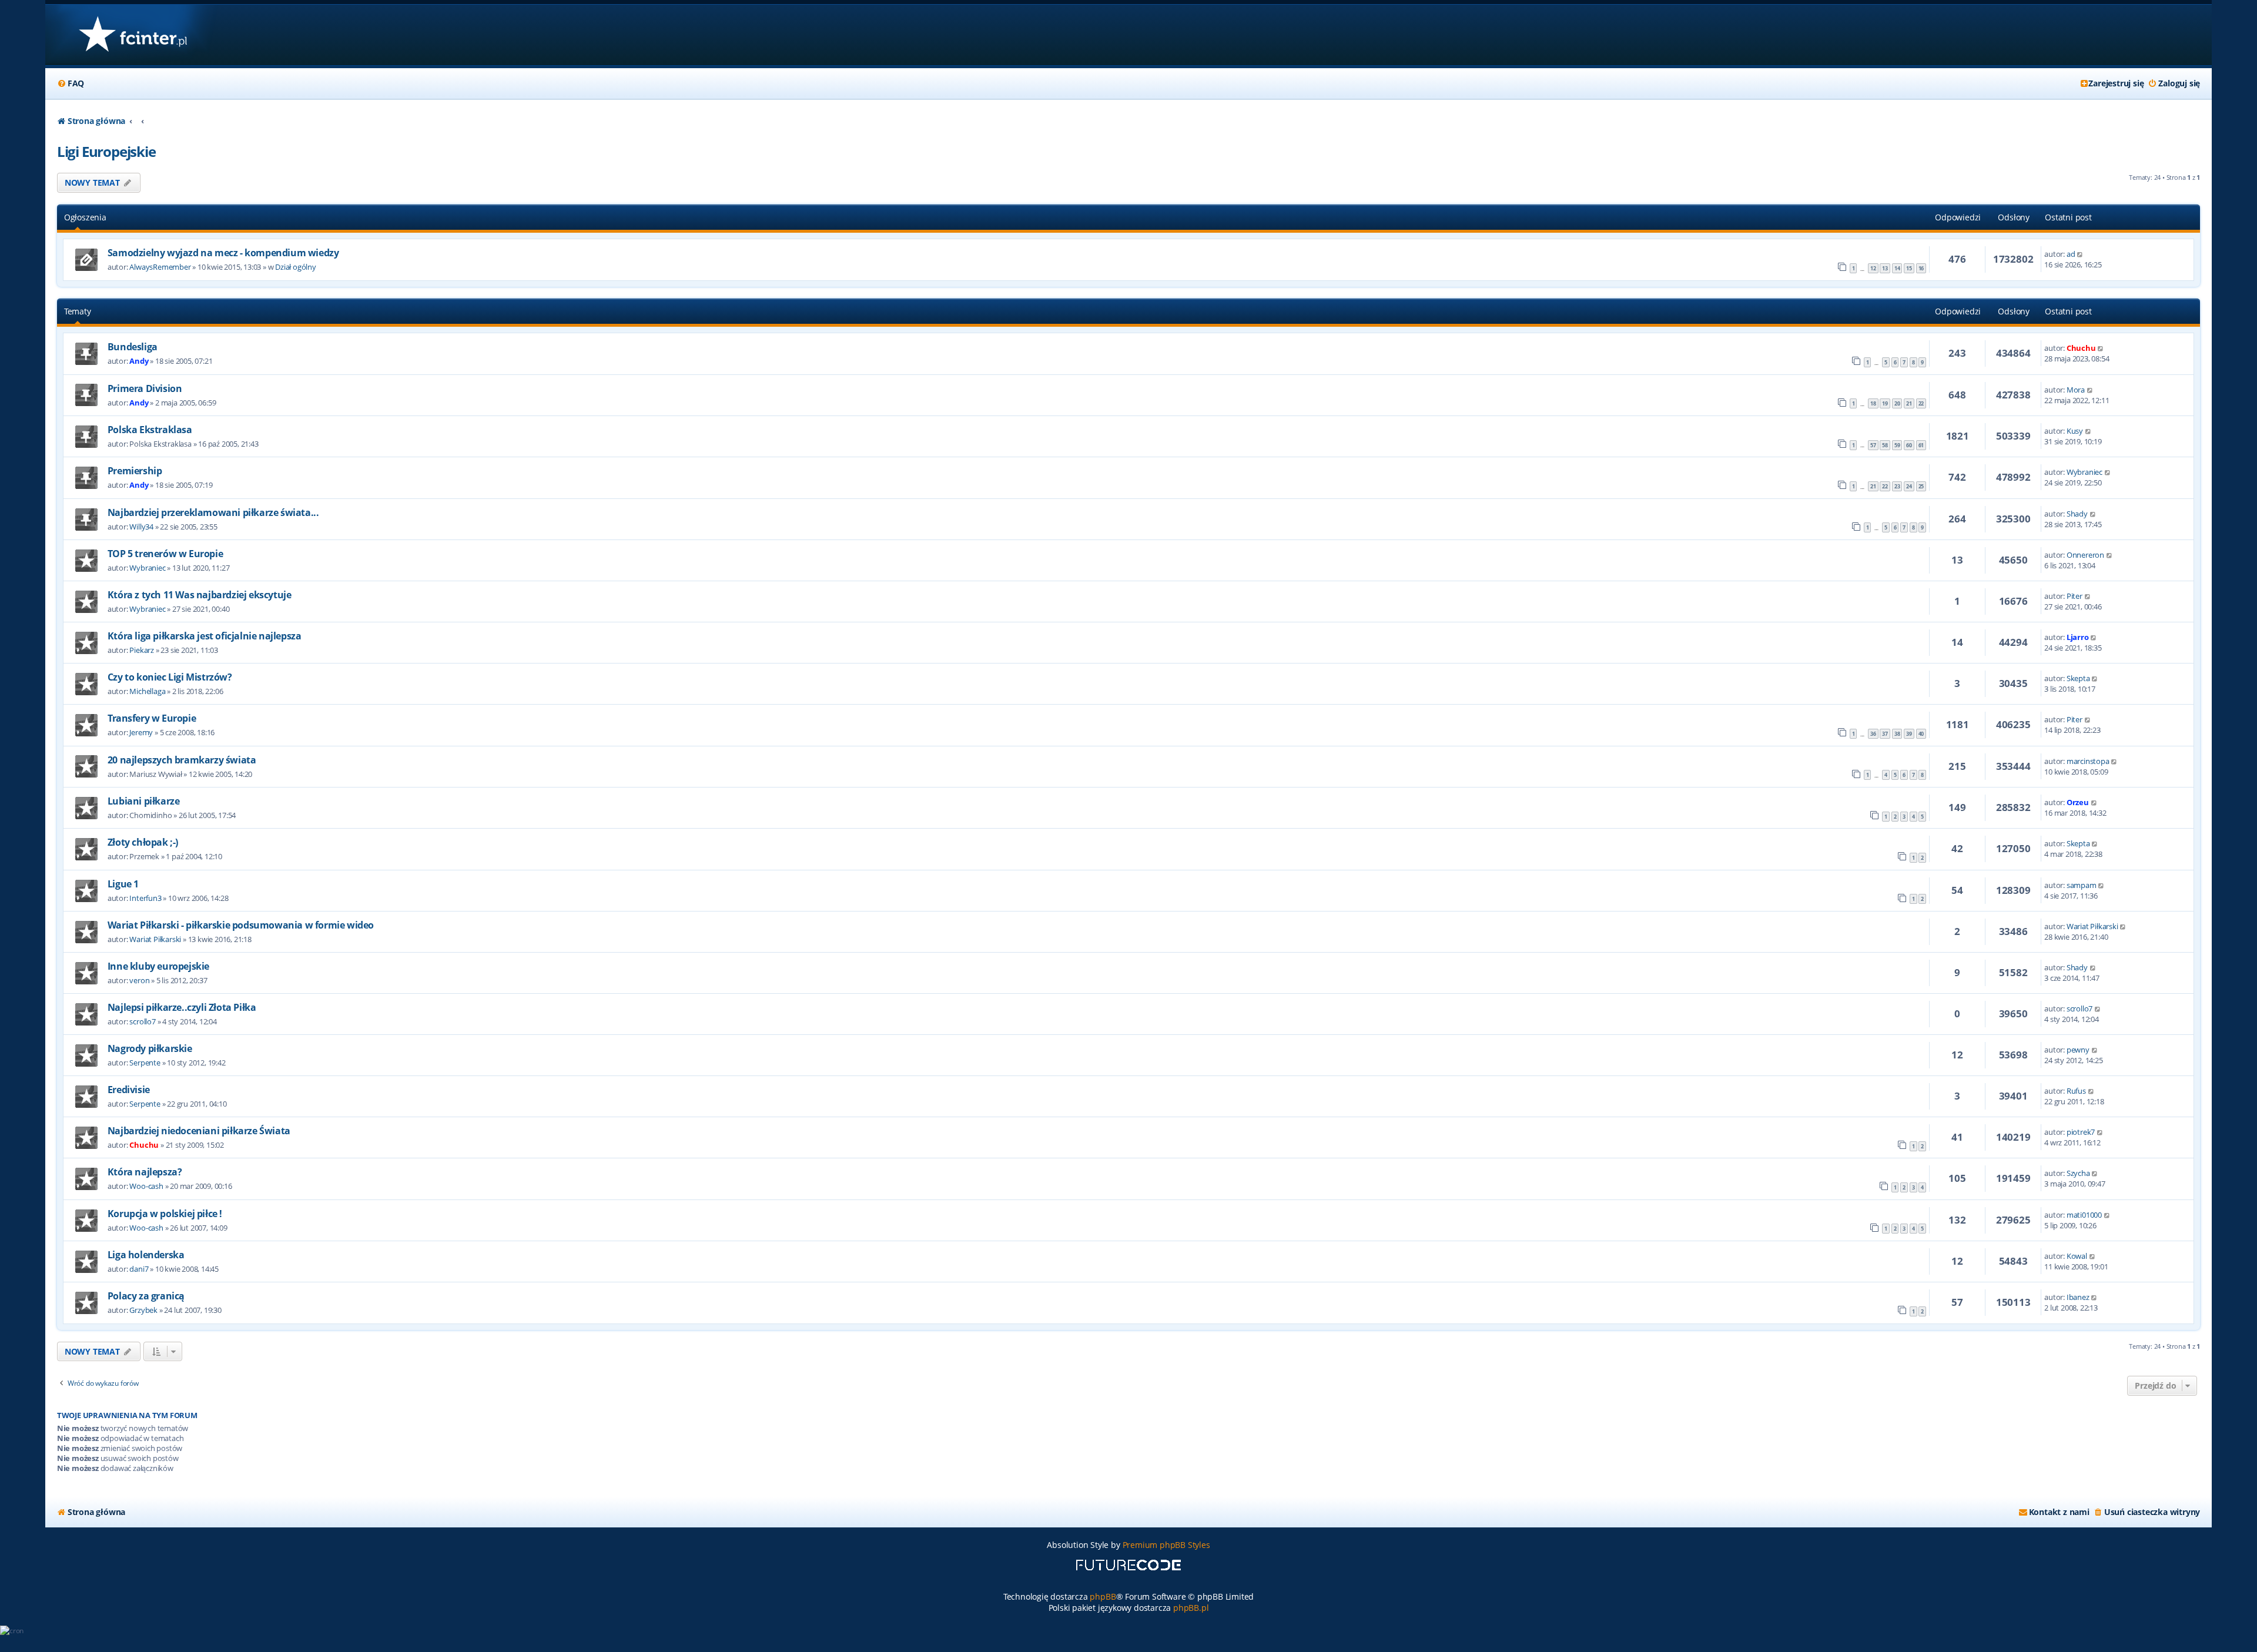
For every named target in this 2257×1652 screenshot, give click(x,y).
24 (1909, 486)
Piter (2075, 596)
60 (1909, 445)
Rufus (2076, 1091)
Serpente (145, 1063)
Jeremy (141, 732)
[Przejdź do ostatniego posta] (2080, 254)
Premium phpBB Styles (1166, 1545)
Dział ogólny (296, 267)
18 (1873, 403)
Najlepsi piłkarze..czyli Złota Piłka (182, 1007)
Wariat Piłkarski (155, 939)
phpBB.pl (1191, 1608)
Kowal (2077, 1256)
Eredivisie (129, 1090)
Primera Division (145, 388)
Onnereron (2085, 555)
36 (1873, 734)
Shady (2077, 514)
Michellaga (147, 691)
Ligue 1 (123, 884)
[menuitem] (71, 83)
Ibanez (2078, 1297)
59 (1897, 445)
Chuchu (2081, 348)
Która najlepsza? (145, 1172)
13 (1885, 268)
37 (1885, 734)
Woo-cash (146, 1186)
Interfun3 (145, 898)
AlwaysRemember (160, 267)
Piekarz (142, 650)
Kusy (2075, 431)
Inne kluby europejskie (158, 966)
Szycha (2078, 1173)
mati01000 (2084, 1215)
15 (1909, 268)
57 (1873, 445)
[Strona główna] (133, 35)
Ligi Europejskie (106, 151)
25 (1921, 486)
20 (1897, 403)
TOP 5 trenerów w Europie (165, 554)
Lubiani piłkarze (144, 801)
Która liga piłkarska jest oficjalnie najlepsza (205, 636)
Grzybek (143, 1310)
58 (1885, 445)
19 (1885, 403)
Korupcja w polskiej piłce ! (165, 1214)
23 (1897, 486)
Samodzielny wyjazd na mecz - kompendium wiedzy (223, 253)
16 (1921, 268)
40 (1921, 734)
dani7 (139, 1269)
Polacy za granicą (146, 1296)
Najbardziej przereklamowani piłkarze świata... (213, 512)
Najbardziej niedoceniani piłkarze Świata (199, 1131)
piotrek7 (2081, 1132)
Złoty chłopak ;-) (143, 842)
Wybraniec (2084, 472)
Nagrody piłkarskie (150, 1048)
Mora (2076, 390)
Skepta (2078, 678)
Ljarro (2078, 637)
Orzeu (2078, 802)
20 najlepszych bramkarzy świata (182, 760)
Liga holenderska (146, 1255)
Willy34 (141, 527)
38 (1897, 734)
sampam (2082, 885)
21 (1909, 403)
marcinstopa (2088, 761)
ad (2071, 254)
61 (1921, 445)
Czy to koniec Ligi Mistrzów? (170, 677)
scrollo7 (142, 1021)
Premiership (135, 471)
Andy (139, 361)
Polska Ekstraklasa (150, 430)
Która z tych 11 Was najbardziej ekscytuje (200, 595)
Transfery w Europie (152, 718)
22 (1921, 403)
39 (1909, 734)
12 (1873, 268)
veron (139, 980)
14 (1897, 268)
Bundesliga (133, 347)
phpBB (1103, 1596)
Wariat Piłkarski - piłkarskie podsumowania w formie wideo (241, 925)
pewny (2078, 1050)
